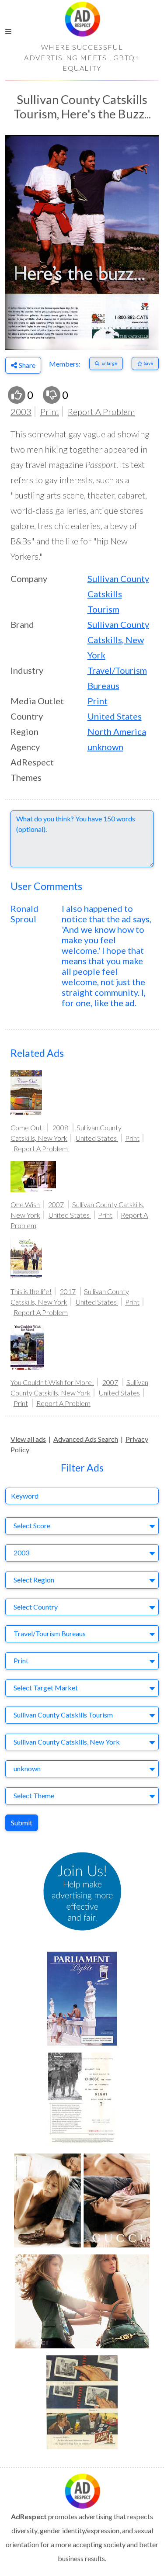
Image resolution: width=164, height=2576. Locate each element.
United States (115, 716)
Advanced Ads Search (86, 1439)
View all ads (28, 1439)
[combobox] (82, 1526)
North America (117, 731)
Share (27, 365)
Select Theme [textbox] (34, 1795)
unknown (105, 747)
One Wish (25, 1204)
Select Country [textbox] (36, 1607)
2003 (21, 412)
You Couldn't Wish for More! (52, 1382)
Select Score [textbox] (32, 1525)
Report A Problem (101, 412)
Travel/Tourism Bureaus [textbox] (50, 1633)
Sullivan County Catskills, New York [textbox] (67, 1742)
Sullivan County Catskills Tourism (118, 594)
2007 (56, 1204)
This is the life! (31, 1291)
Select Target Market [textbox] (46, 1688)
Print (50, 412)
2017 (68, 1291)
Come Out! (27, 1127)
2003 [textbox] (21, 1553)
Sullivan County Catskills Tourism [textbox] (63, 1715)
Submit (22, 1823)
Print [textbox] (21, 1660)
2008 (60, 1127)
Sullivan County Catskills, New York (118, 640)
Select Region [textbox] (34, 1580)
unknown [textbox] (27, 1768)
